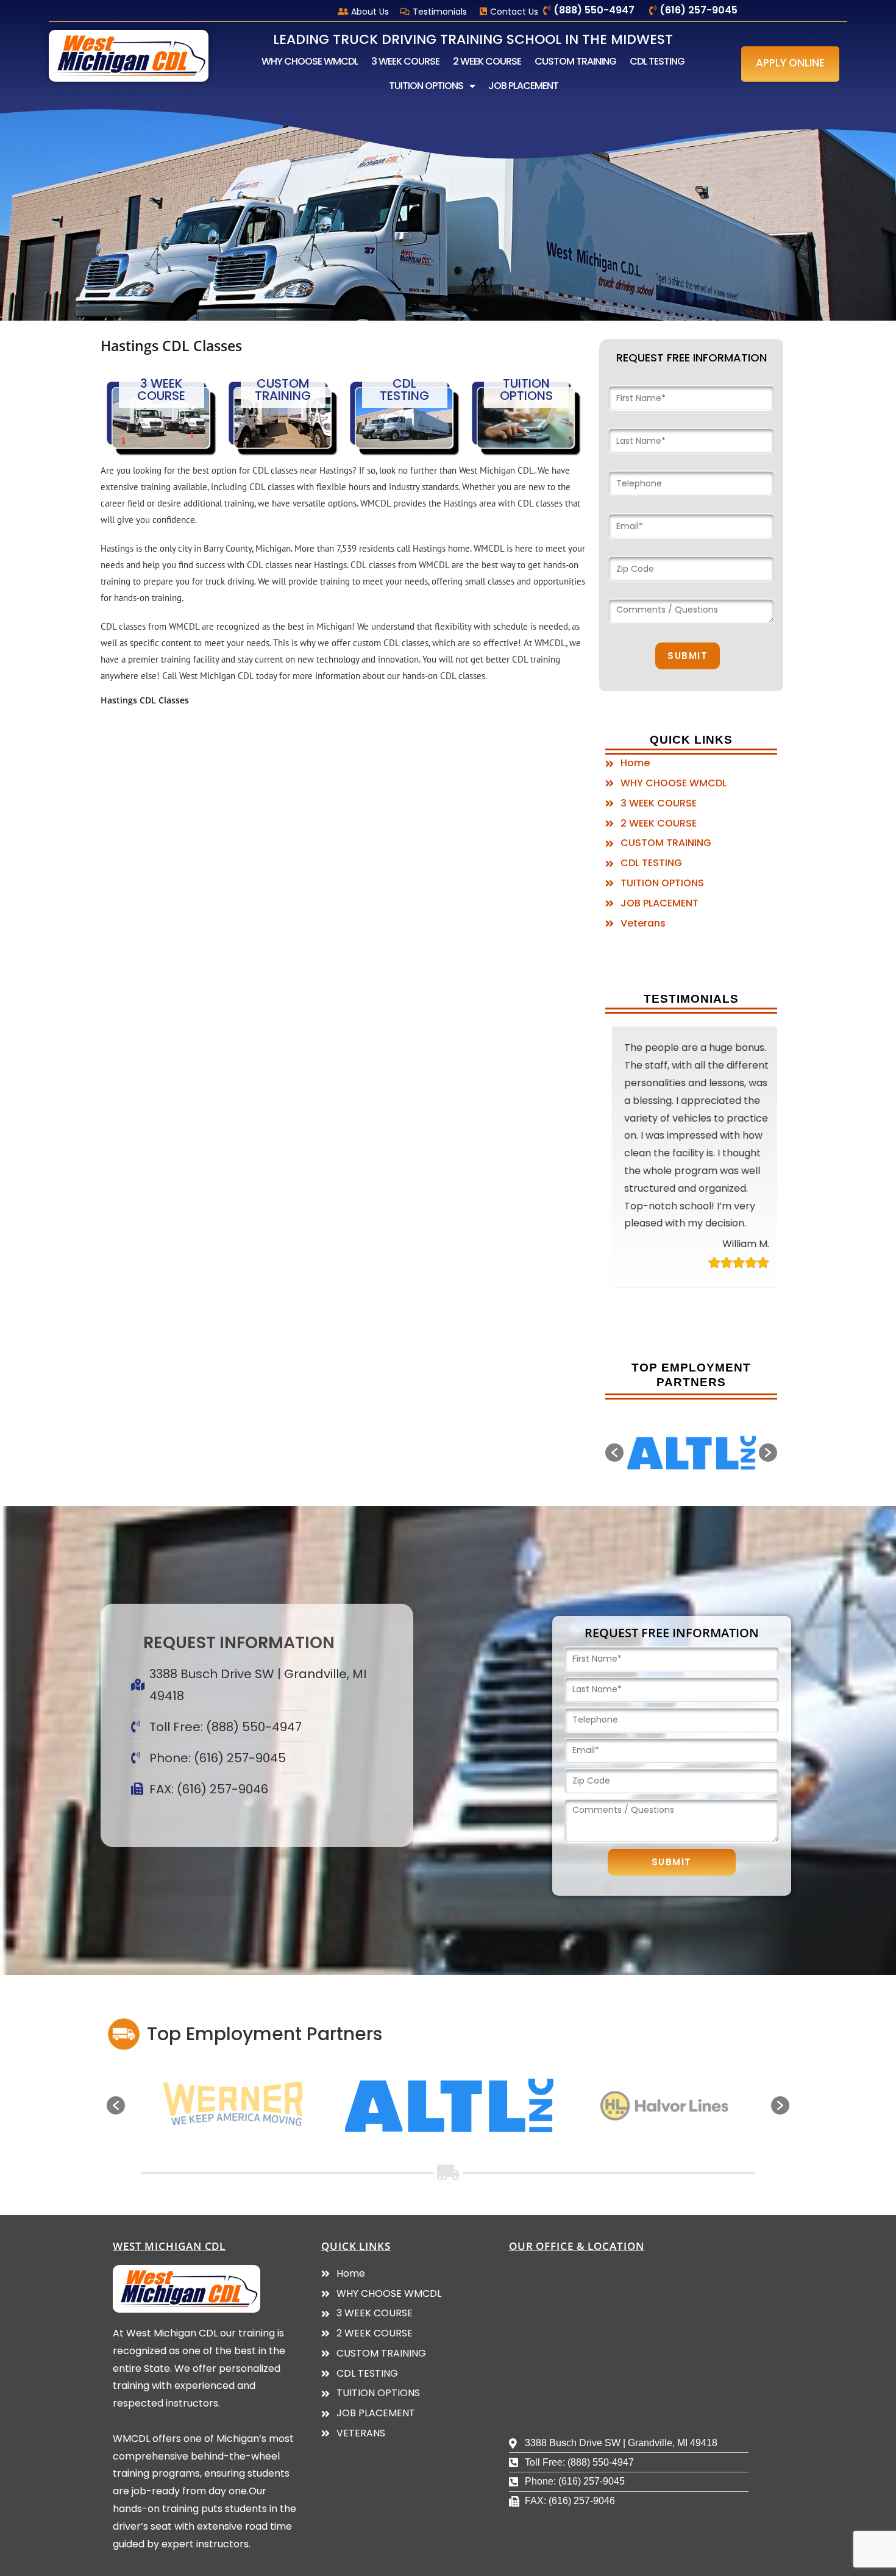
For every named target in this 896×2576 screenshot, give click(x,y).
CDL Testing (404, 390)
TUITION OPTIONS (426, 86)
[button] (790, 64)
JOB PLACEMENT (523, 86)
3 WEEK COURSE (405, 61)
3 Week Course (161, 390)
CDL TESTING (657, 61)
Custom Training (283, 390)
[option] (662, 1454)
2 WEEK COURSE (487, 61)
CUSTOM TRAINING (575, 61)
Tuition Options (526, 390)
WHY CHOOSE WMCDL (310, 61)
